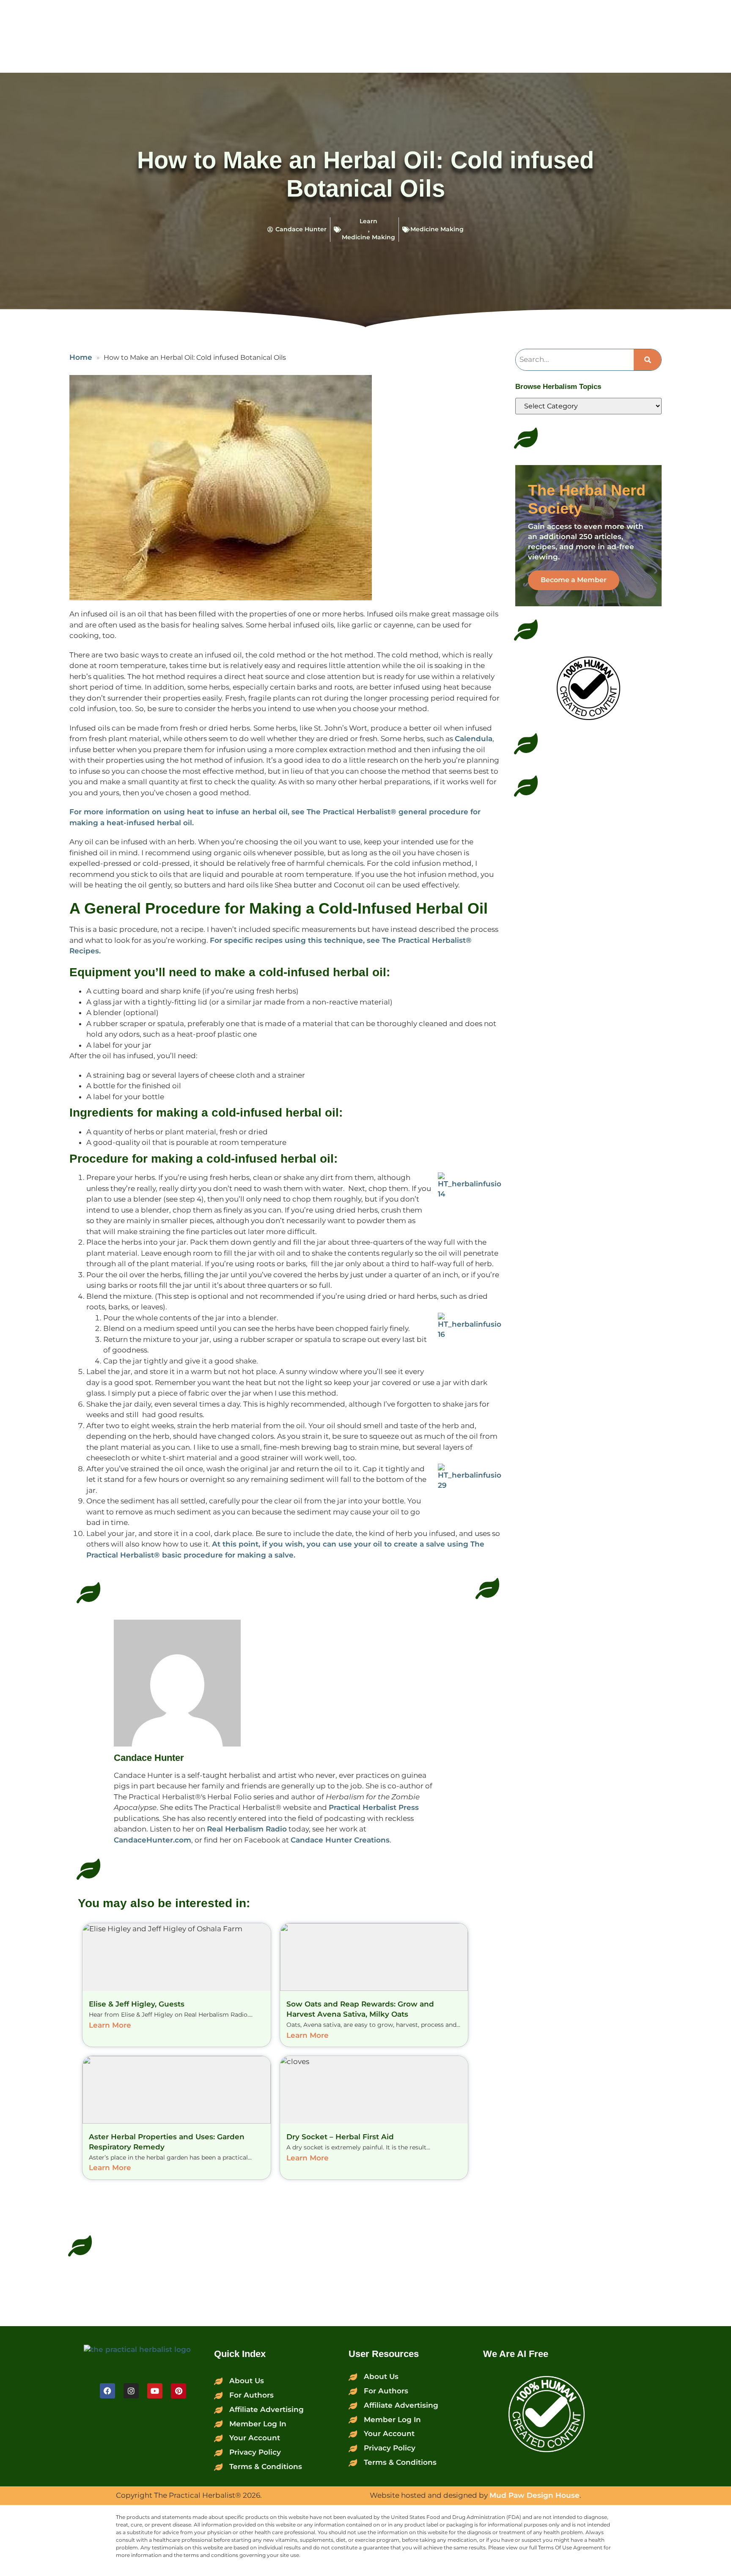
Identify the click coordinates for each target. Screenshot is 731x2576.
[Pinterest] (179, 2391)
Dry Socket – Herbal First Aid (340, 2137)
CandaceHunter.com (153, 1840)
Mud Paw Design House (535, 2495)
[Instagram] (131, 2391)
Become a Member (574, 580)
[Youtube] (155, 2391)
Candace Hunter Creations (340, 1840)
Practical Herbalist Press (374, 1807)
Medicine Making (368, 237)
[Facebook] (107, 2391)
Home (81, 357)
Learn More (110, 2025)
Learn (368, 221)
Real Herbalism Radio (247, 1829)
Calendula (474, 739)
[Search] (647, 360)
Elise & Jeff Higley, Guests (137, 2004)
